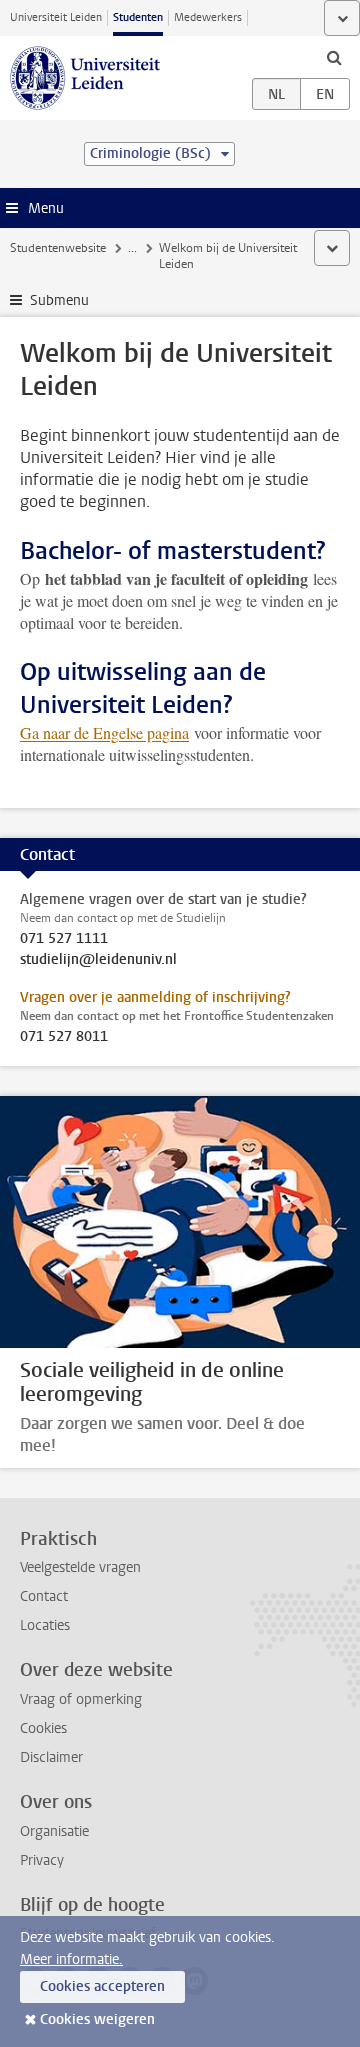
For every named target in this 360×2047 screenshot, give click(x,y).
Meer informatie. (71, 1959)
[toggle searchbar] (334, 57)
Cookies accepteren (102, 1986)
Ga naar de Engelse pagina (104, 732)
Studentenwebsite (58, 248)
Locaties (45, 1625)
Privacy (42, 1860)
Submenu (59, 300)
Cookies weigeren (97, 2019)
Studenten (138, 17)
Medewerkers (208, 17)
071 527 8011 (64, 1037)
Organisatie (54, 1831)
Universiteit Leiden (56, 17)
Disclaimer (51, 1757)
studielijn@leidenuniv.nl (98, 960)
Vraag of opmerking (81, 1699)
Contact (44, 1596)
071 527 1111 (64, 939)
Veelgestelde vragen (80, 1567)
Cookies (43, 1728)
